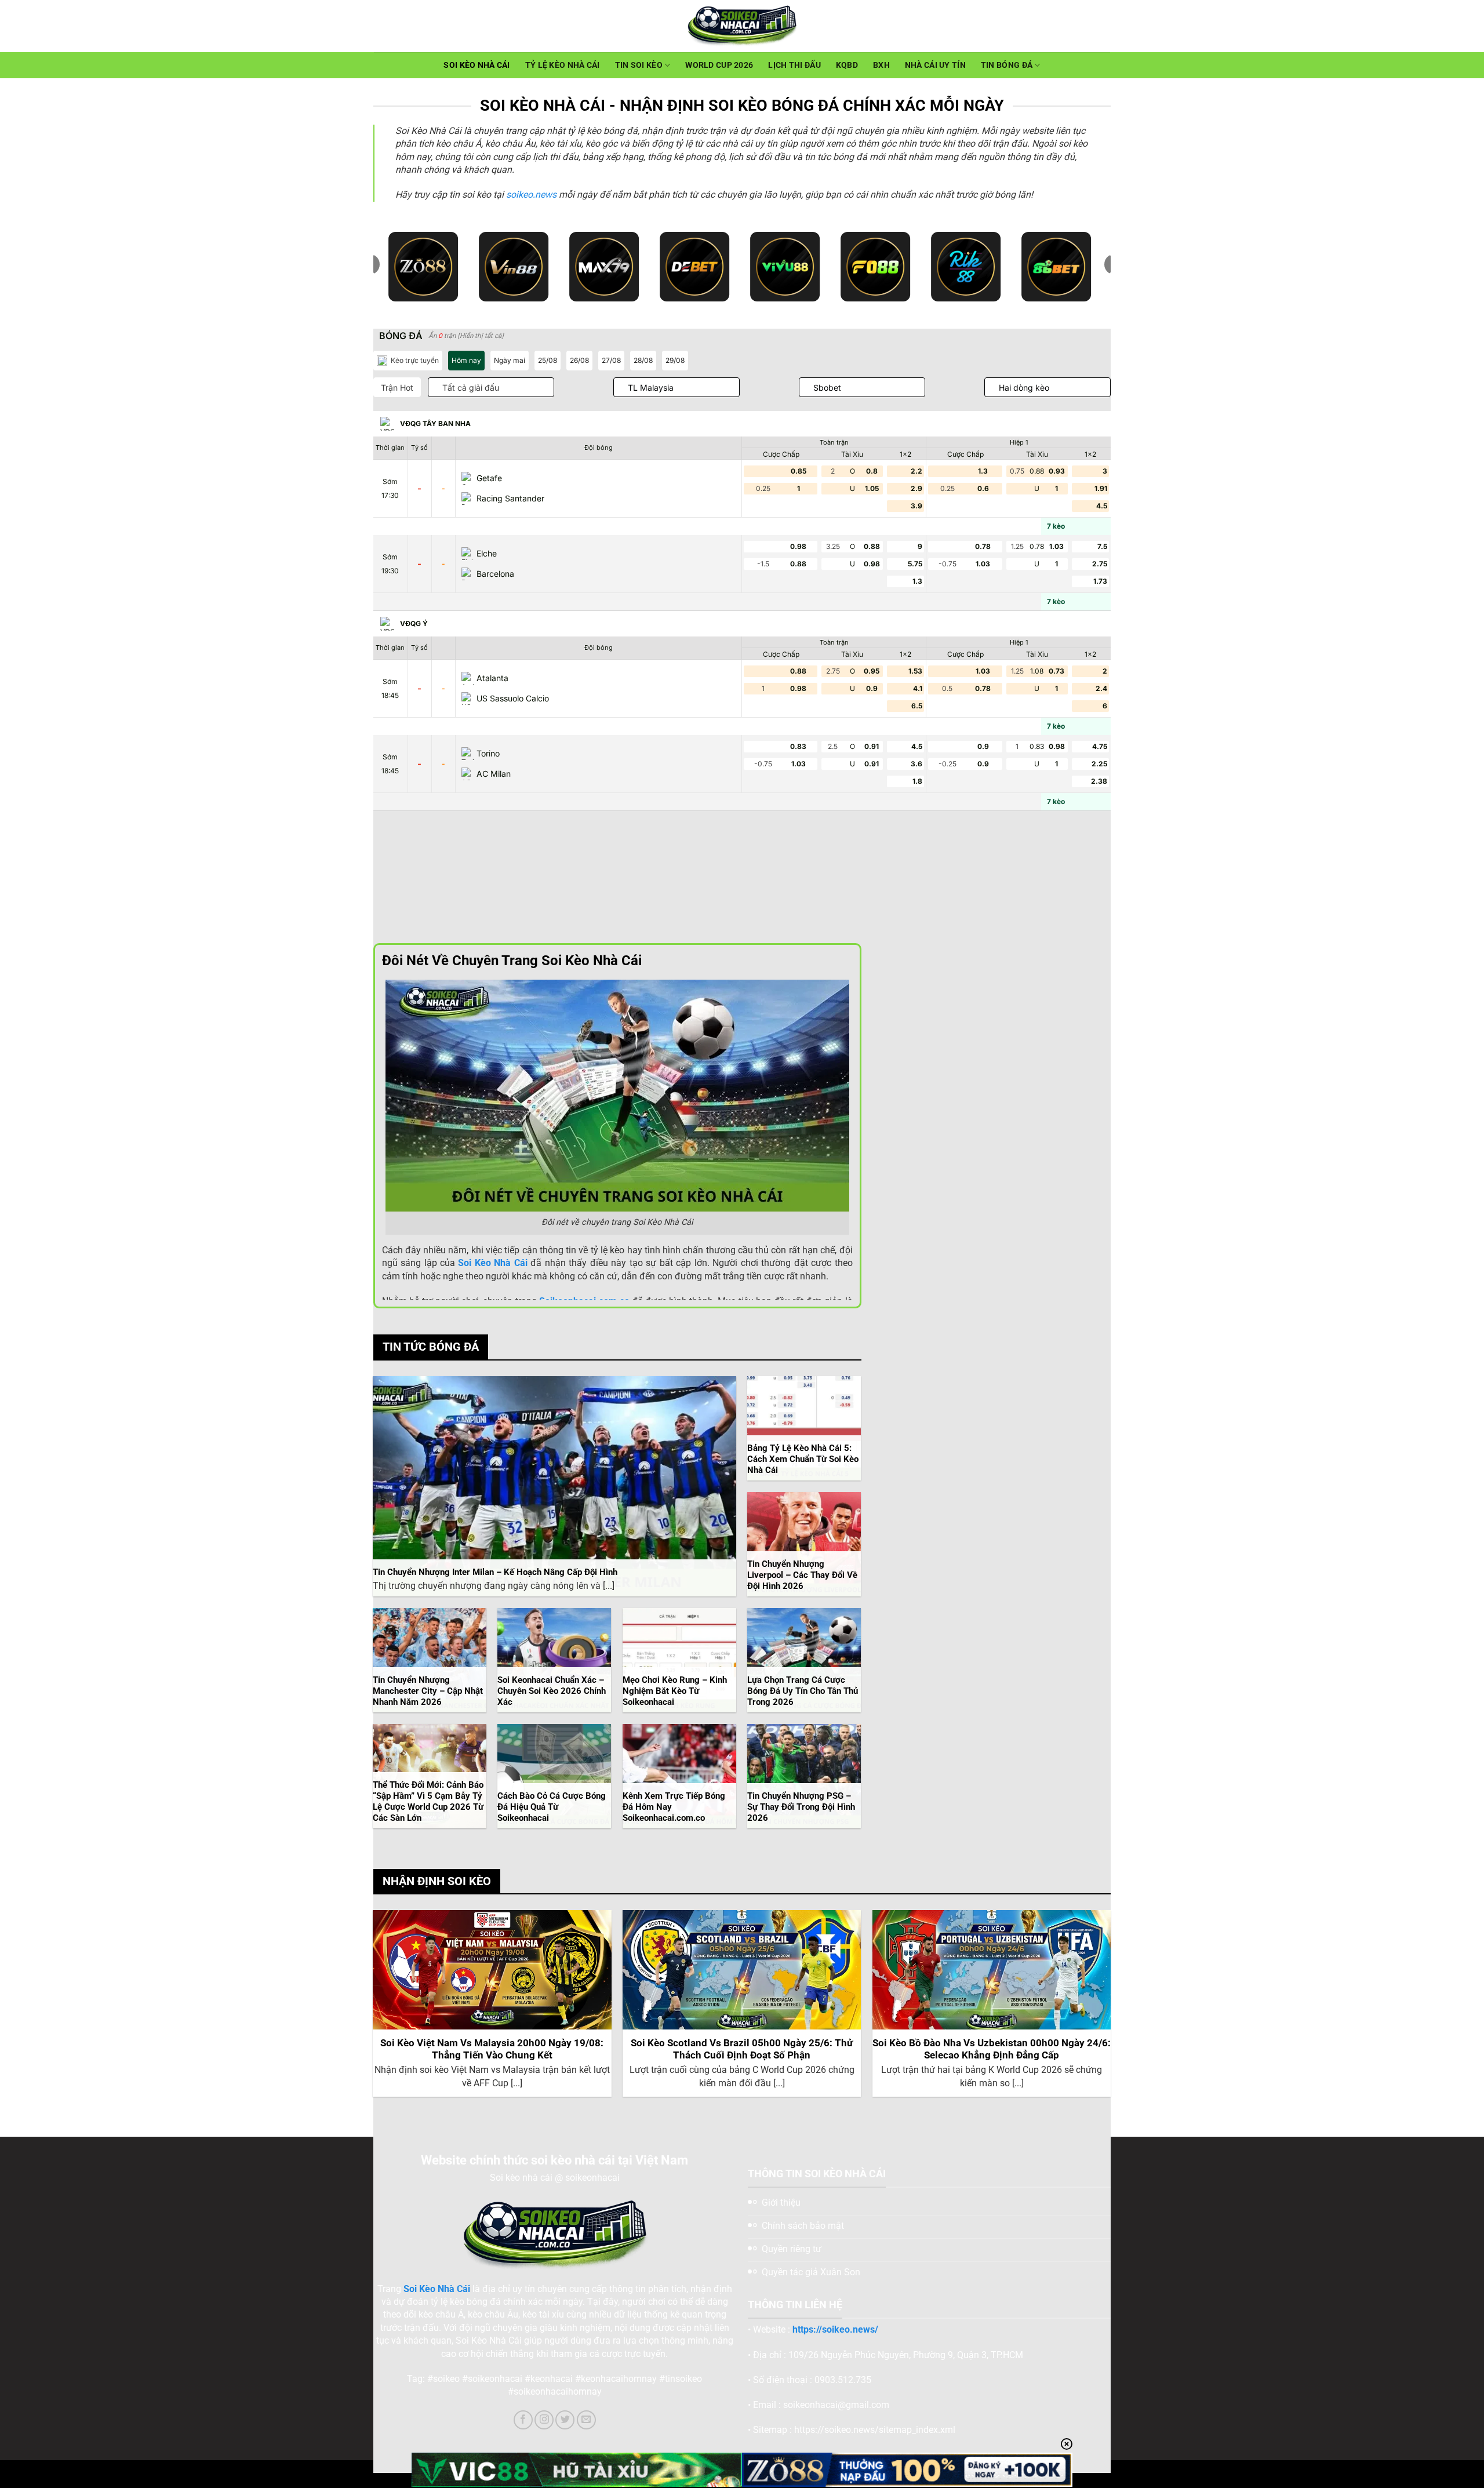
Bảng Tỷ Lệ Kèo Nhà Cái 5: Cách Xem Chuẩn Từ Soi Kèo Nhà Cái (803, 1459)
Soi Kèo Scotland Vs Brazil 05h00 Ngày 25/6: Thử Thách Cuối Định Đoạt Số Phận (742, 2049)
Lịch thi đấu (794, 65)
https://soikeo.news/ (835, 2329)
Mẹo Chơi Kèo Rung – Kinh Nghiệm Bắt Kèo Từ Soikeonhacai (675, 1691)
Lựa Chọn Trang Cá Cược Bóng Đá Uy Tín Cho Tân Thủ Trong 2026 (803, 1691)
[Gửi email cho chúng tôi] (586, 2420)
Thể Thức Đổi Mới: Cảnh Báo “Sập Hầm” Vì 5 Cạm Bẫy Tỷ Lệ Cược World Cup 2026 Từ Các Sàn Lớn (428, 1801)
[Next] (1110, 2008)
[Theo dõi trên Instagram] (544, 2420)
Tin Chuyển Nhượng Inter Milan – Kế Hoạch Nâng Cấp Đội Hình (495, 1572)
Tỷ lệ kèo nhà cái (563, 65)
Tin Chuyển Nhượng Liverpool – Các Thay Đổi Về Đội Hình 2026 (802, 1575)
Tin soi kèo (639, 65)
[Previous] (374, 2008)
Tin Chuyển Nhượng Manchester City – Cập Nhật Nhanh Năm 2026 (428, 1691)
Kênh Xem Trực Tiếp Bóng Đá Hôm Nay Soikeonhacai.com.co (674, 1807)
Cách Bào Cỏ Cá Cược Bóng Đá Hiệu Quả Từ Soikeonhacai (552, 1807)
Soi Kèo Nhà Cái (477, 65)
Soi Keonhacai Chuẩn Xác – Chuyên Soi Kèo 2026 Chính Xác (552, 1691)
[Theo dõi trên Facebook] (523, 2420)
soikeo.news (531, 194)
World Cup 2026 (719, 65)
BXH (881, 65)
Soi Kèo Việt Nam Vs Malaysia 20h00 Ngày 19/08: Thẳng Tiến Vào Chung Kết (492, 2049)
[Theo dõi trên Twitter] (565, 2420)
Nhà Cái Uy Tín (935, 65)
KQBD (847, 65)
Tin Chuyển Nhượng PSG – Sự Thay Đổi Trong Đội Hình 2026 (801, 1807)
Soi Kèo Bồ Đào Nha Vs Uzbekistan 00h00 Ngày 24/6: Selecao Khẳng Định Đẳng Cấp (992, 2049)
